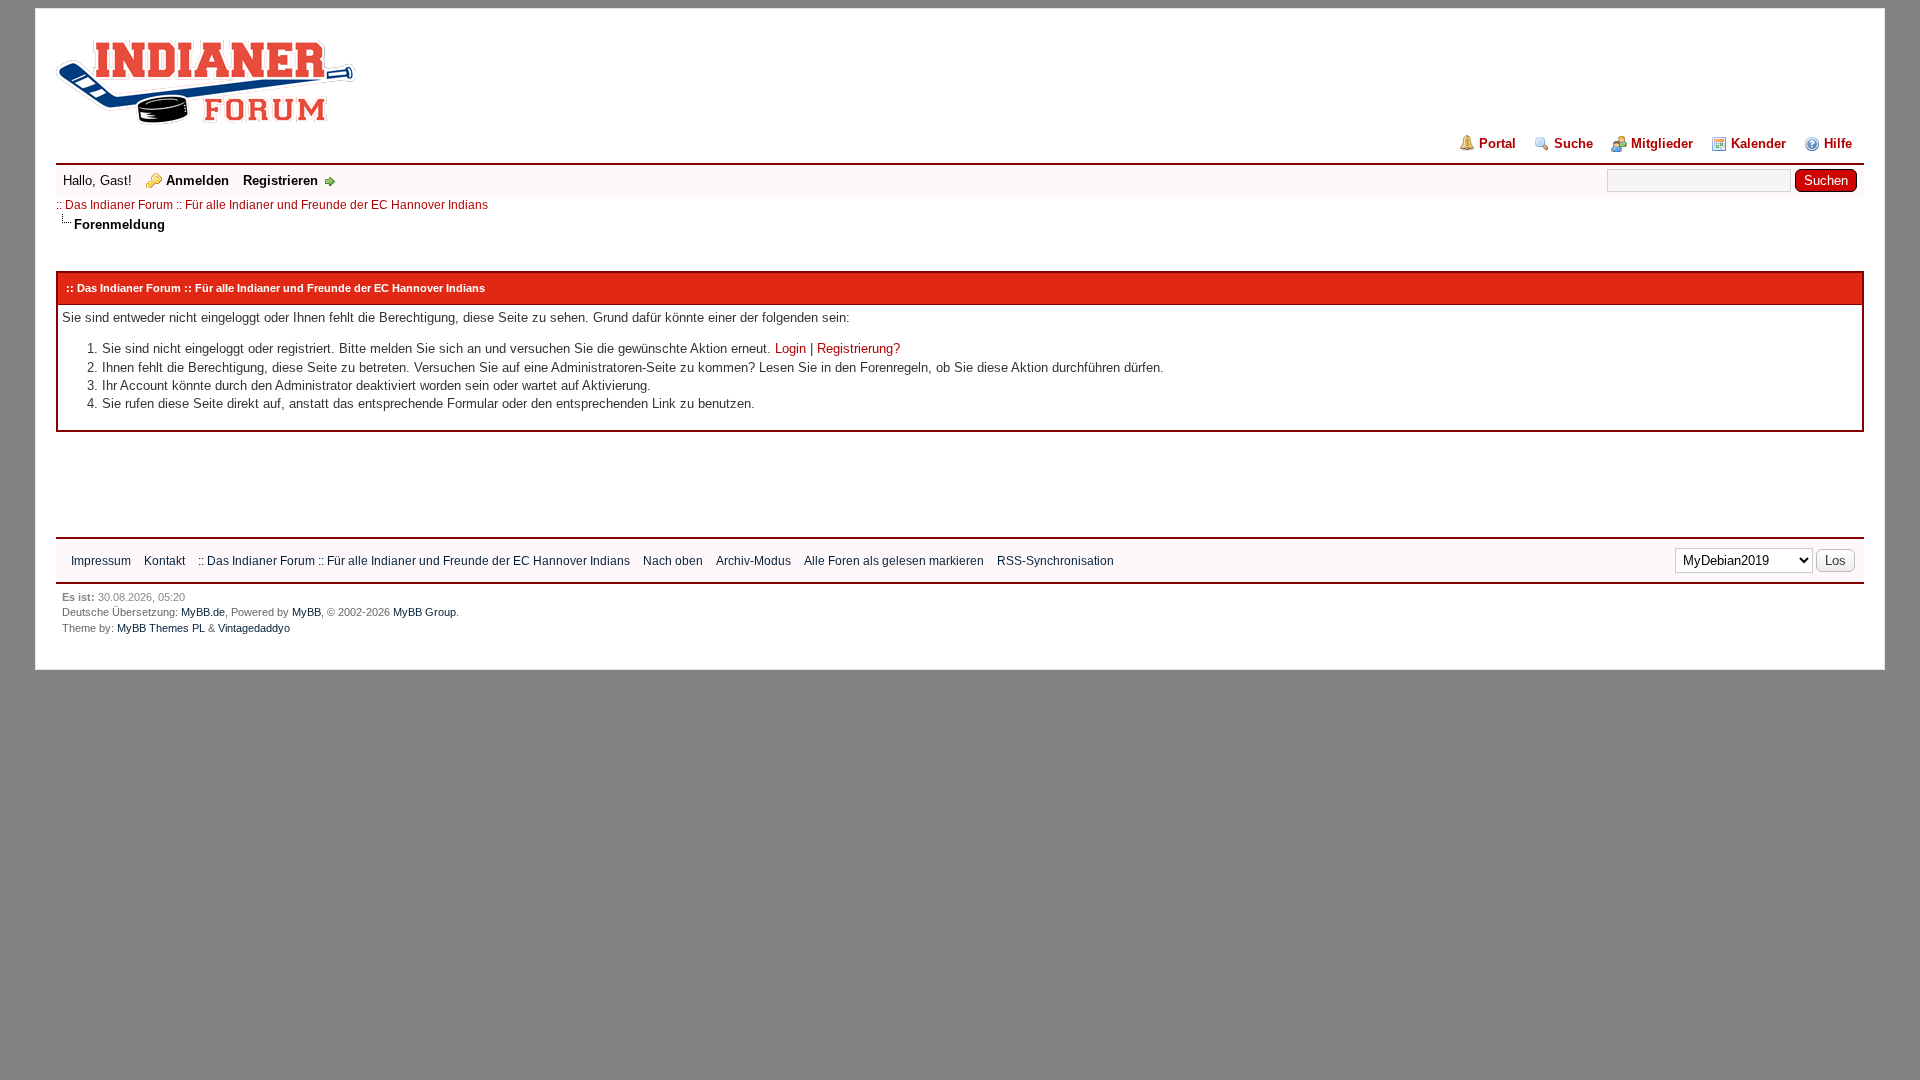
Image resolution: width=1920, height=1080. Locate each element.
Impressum (101, 561)
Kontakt (164, 561)
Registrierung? (858, 348)
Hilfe (1838, 143)
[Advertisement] (420, 477)
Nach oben (673, 561)
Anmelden (197, 180)
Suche (1573, 143)
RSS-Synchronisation (1055, 561)
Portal (1497, 143)
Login (790, 348)
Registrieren (280, 180)
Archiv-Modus (753, 561)
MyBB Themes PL (161, 628)
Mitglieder (1662, 143)
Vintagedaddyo (254, 628)
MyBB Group (424, 612)
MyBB (306, 612)
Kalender (1758, 143)
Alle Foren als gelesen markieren (894, 561)
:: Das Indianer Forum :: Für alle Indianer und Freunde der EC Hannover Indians (272, 205)
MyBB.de (203, 612)
